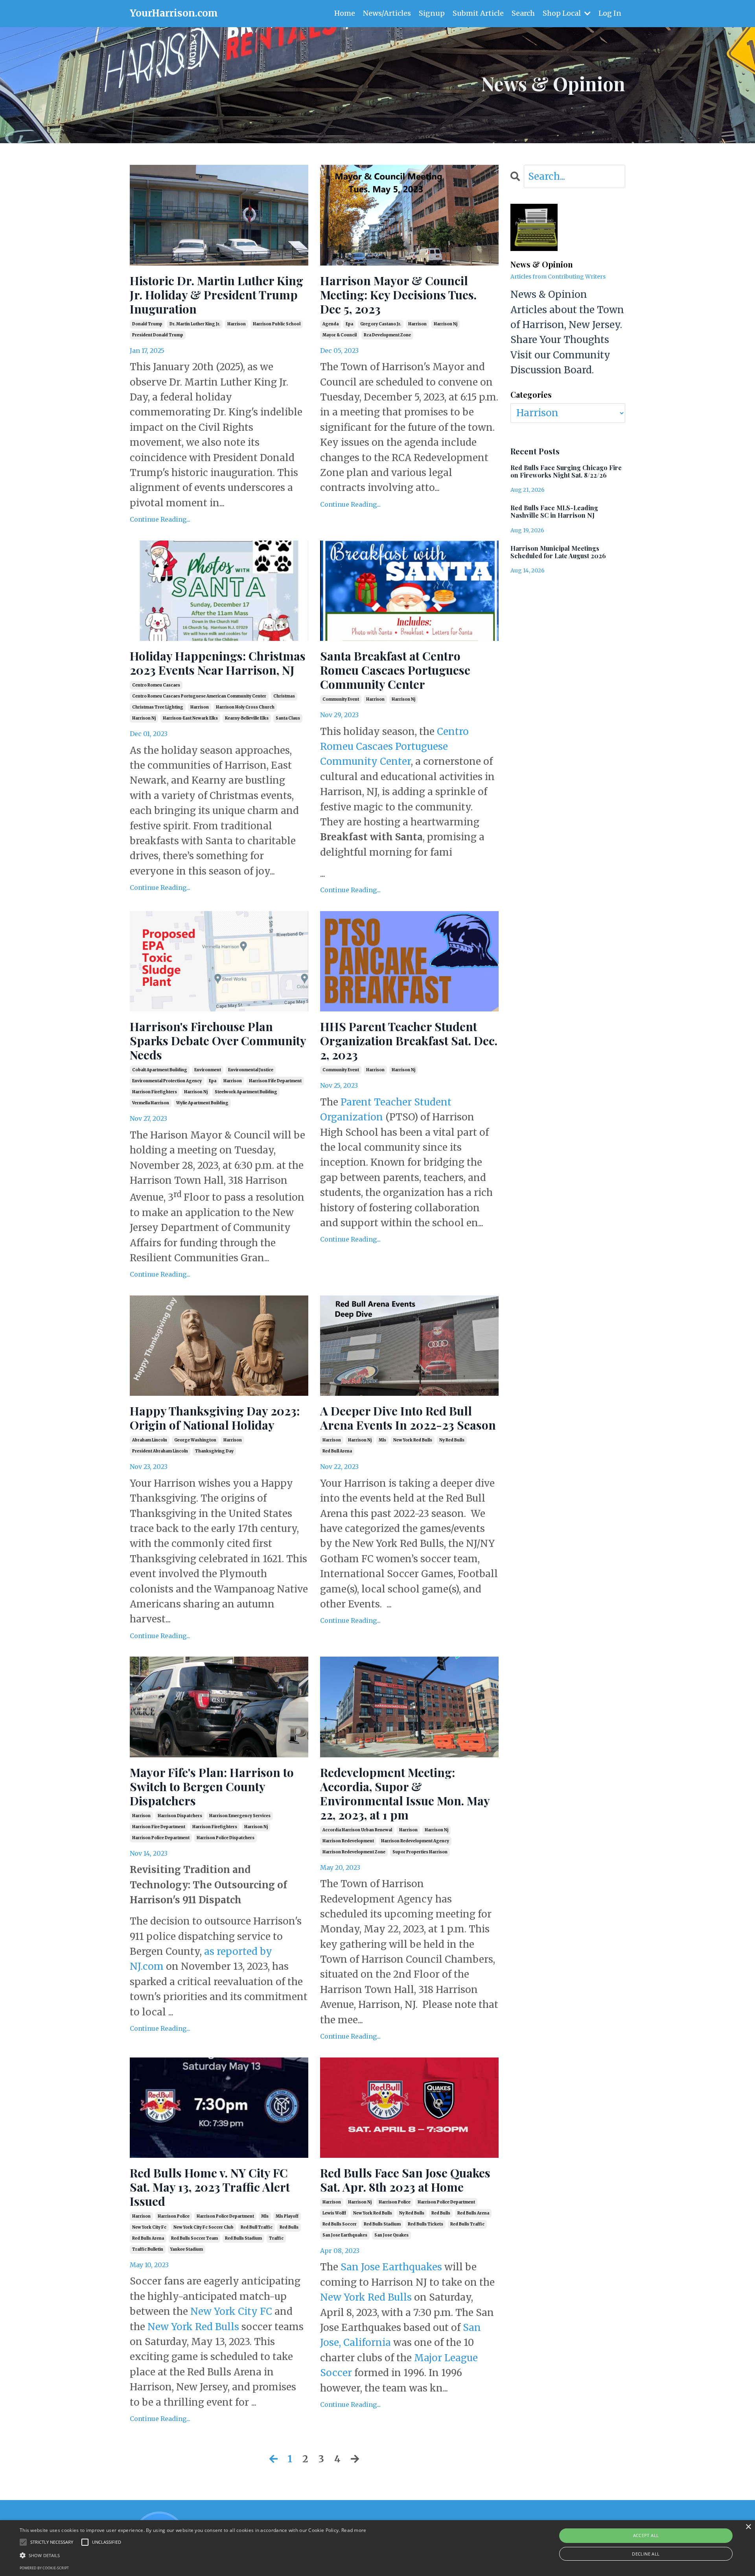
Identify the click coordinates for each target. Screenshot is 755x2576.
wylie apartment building (202, 1103)
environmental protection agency (167, 1081)
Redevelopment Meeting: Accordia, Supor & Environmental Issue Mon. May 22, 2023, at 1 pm (405, 1794)
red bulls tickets (425, 2224)
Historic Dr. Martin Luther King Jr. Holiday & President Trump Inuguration (216, 295)
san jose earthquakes (345, 2235)
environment (208, 1070)
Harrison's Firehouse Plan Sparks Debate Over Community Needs (218, 1041)
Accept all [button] (646, 2535)
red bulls (289, 2227)
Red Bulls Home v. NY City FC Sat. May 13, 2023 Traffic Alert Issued (210, 2187)
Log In (610, 13)
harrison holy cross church (245, 707)
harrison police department (161, 1838)
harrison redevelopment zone (354, 1852)
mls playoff (287, 2216)
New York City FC (232, 2311)
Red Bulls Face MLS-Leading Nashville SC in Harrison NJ (554, 511)
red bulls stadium (243, 2238)
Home (345, 13)
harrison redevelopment (348, 1841)
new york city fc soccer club (203, 2227)
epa (349, 324)
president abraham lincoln (160, 1451)
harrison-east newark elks (190, 718)
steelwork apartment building (246, 1092)
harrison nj (446, 324)
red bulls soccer (340, 2224)
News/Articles (387, 13)
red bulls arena (148, 2238)
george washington (195, 1440)
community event (341, 699)
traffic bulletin (148, 2249)
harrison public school (277, 324)
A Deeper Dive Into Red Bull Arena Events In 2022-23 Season (408, 1418)
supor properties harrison (420, 1852)
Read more (354, 2530)
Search (523, 13)
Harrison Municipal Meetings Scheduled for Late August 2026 (558, 552)
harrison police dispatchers (226, 1838)
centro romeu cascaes (156, 685)
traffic (276, 2238)
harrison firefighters (155, 1092)
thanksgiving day (214, 1451)
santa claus (288, 718)
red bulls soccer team (194, 2238)
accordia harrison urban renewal (357, 1830)
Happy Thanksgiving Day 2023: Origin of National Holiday (215, 1418)
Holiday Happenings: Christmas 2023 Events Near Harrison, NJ (218, 663)
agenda (331, 324)
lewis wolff (334, 2213)
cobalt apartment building (160, 1070)
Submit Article (478, 13)
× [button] (748, 2527)
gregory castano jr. (381, 324)
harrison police (174, 2216)
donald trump (147, 324)
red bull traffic (257, 2227)
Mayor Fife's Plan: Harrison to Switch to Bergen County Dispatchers (212, 1786)
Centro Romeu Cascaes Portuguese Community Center (394, 747)
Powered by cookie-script (44, 2568)
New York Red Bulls (193, 2327)
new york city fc (149, 2227)
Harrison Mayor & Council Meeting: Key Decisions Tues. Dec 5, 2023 (398, 295)
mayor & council (340, 335)
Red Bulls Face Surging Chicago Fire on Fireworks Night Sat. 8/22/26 (566, 471)
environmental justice (251, 1070)
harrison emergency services (240, 1816)
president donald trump (158, 335)
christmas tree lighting (158, 707)
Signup (432, 13)
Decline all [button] (646, 2554)
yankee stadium (187, 2249)
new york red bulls (413, 1440)
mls (382, 1440)
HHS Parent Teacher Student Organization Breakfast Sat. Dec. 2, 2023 (409, 1041)
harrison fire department (159, 1827)
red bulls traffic (467, 2224)
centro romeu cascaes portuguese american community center (199, 696)
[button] (193, 2555)
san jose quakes (391, 2235)
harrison (237, 324)
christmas (284, 696)
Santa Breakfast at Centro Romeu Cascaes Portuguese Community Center (395, 670)
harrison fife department (275, 1081)
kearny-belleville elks (247, 718)
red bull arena (337, 1451)
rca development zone (387, 335)
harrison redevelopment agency (415, 1841)
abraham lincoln (150, 1440)
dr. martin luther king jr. (195, 324)
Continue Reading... (160, 519)
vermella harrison (151, 1103)
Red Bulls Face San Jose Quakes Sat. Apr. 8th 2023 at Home (405, 2180)
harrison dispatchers (180, 1816)
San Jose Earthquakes (391, 2267)
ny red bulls (452, 1440)
